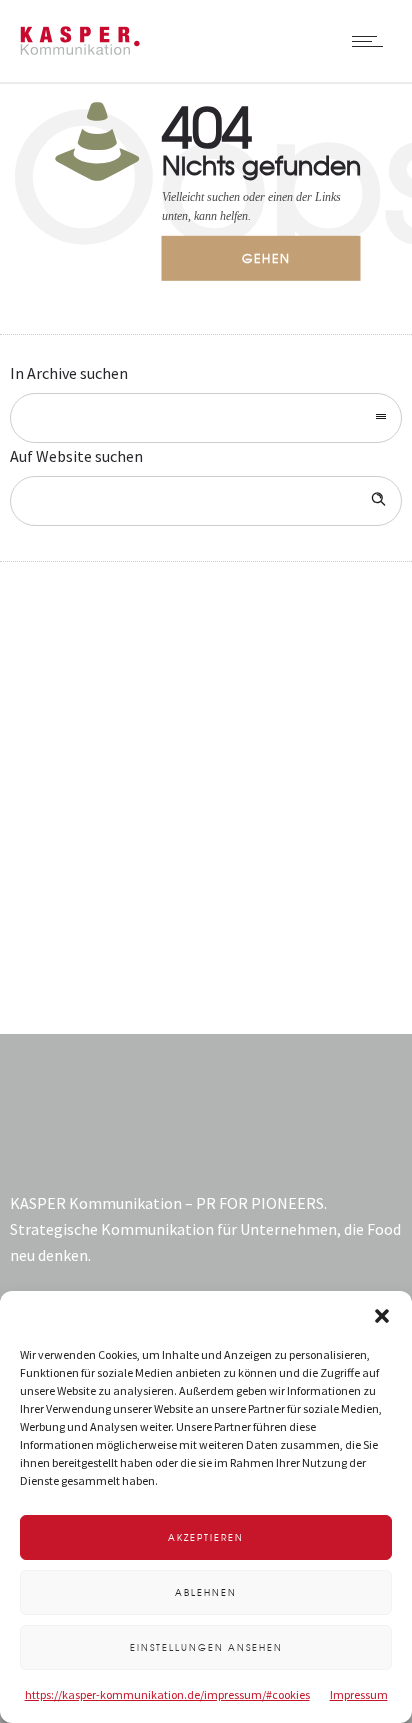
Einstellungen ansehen (206, 1647)
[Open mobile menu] (372, 41)
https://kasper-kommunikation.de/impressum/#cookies (167, 1694)
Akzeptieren (206, 1537)
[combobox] (206, 418)
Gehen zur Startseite (280, 265)
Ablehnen (206, 1592)
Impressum (359, 1694)
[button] (382, 1316)
